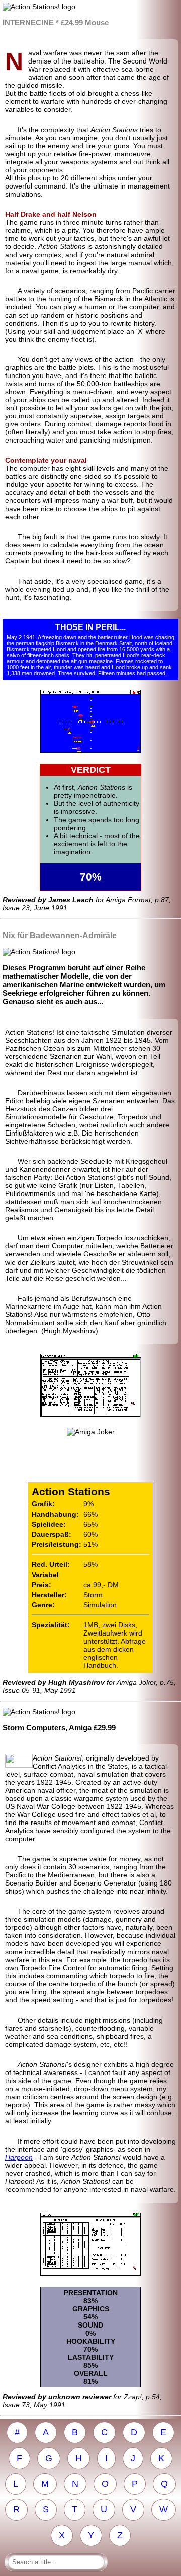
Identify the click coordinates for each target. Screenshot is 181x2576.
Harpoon (19, 2157)
